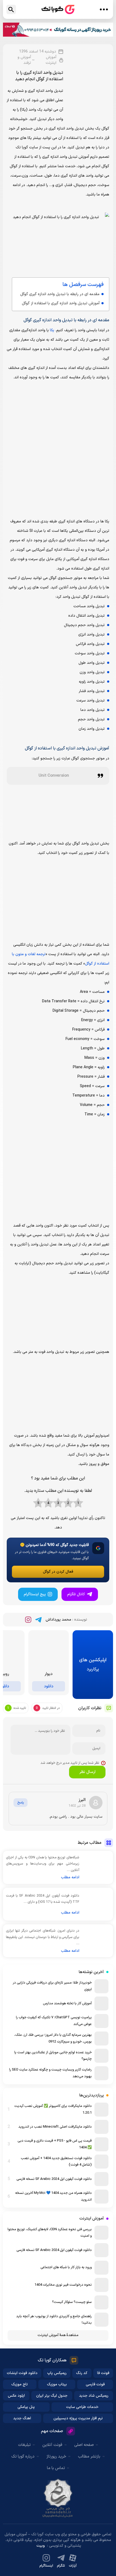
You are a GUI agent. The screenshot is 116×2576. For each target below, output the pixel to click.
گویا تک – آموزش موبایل (58, 10)
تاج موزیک (20, 2384)
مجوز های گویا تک (58, 2498)
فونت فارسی (95, 2384)
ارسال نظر (87, 1772)
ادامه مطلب (70, 1877)
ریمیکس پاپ (57, 2373)
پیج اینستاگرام (35, 1594)
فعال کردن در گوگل (58, 1572)
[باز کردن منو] (104, 9)
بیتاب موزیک (57, 2384)
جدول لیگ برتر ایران (52, 2396)
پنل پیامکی (26, 2407)
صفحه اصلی (84, 2445)
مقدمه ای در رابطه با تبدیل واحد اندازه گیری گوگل (60, 294)
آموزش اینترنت (51, 60)
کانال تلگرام (76, 1594)
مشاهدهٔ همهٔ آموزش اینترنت (58, 2335)
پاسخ (21, 1803)
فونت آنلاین (52, 2445)
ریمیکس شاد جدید (94, 2396)
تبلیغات (24, 2445)
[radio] (78, 1503)
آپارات (73, 2566)
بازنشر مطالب (89, 2457)
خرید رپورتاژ (56, 2457)
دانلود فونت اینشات (22, 2373)
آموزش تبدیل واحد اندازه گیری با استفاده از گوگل (61, 303)
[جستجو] (11, 10)
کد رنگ (82, 2373)
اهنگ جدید (22, 2418)
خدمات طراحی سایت (82, 2407)
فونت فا (103, 2373)
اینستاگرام (46, 2566)
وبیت (41, 2546)
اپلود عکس (16, 2396)
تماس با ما (56, 2468)
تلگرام (61, 2566)
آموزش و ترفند (24, 60)
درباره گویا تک (23, 2457)
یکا (52, 330)
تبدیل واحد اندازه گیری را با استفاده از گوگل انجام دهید (39, 76)
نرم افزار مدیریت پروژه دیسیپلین (78, 2418)
